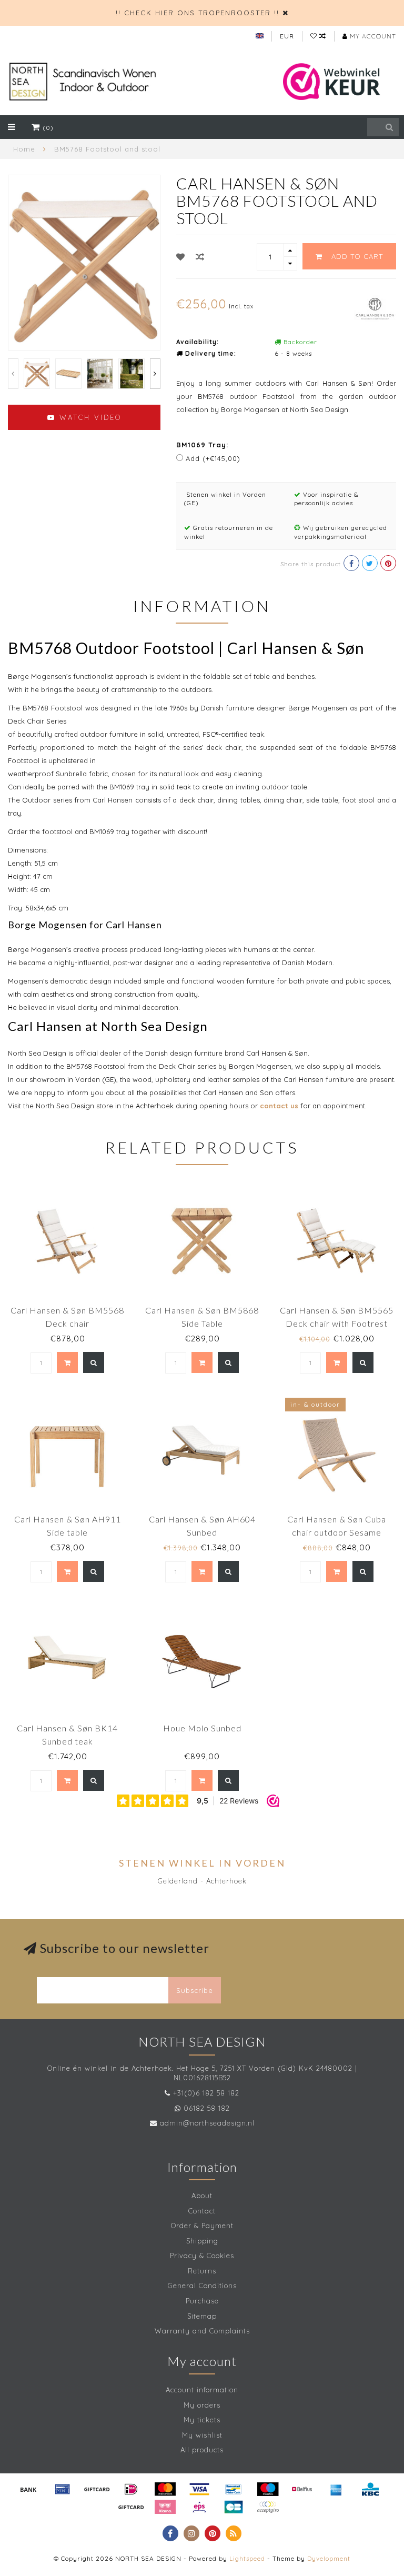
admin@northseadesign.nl (207, 2123)
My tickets (202, 2420)
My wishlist (202, 2435)
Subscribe (195, 1990)
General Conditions (202, 2286)
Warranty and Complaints (202, 2331)
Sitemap (202, 2316)
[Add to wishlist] (181, 257)
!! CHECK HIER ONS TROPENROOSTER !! (198, 13)
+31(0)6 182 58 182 (206, 2093)
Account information (202, 2390)
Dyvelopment (329, 2558)
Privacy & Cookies (202, 2256)
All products (202, 2450)
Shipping (202, 2241)
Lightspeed (247, 2558)
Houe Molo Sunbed (202, 1728)
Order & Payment (202, 2226)
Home (24, 149)
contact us (279, 1106)
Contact (202, 2211)
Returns (202, 2271)
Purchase (202, 2301)
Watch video (89, 417)
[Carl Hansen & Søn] (375, 307)
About (202, 2196)
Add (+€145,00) (213, 458)
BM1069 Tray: (202, 445)
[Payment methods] (28, 2489)
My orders (202, 2405)
